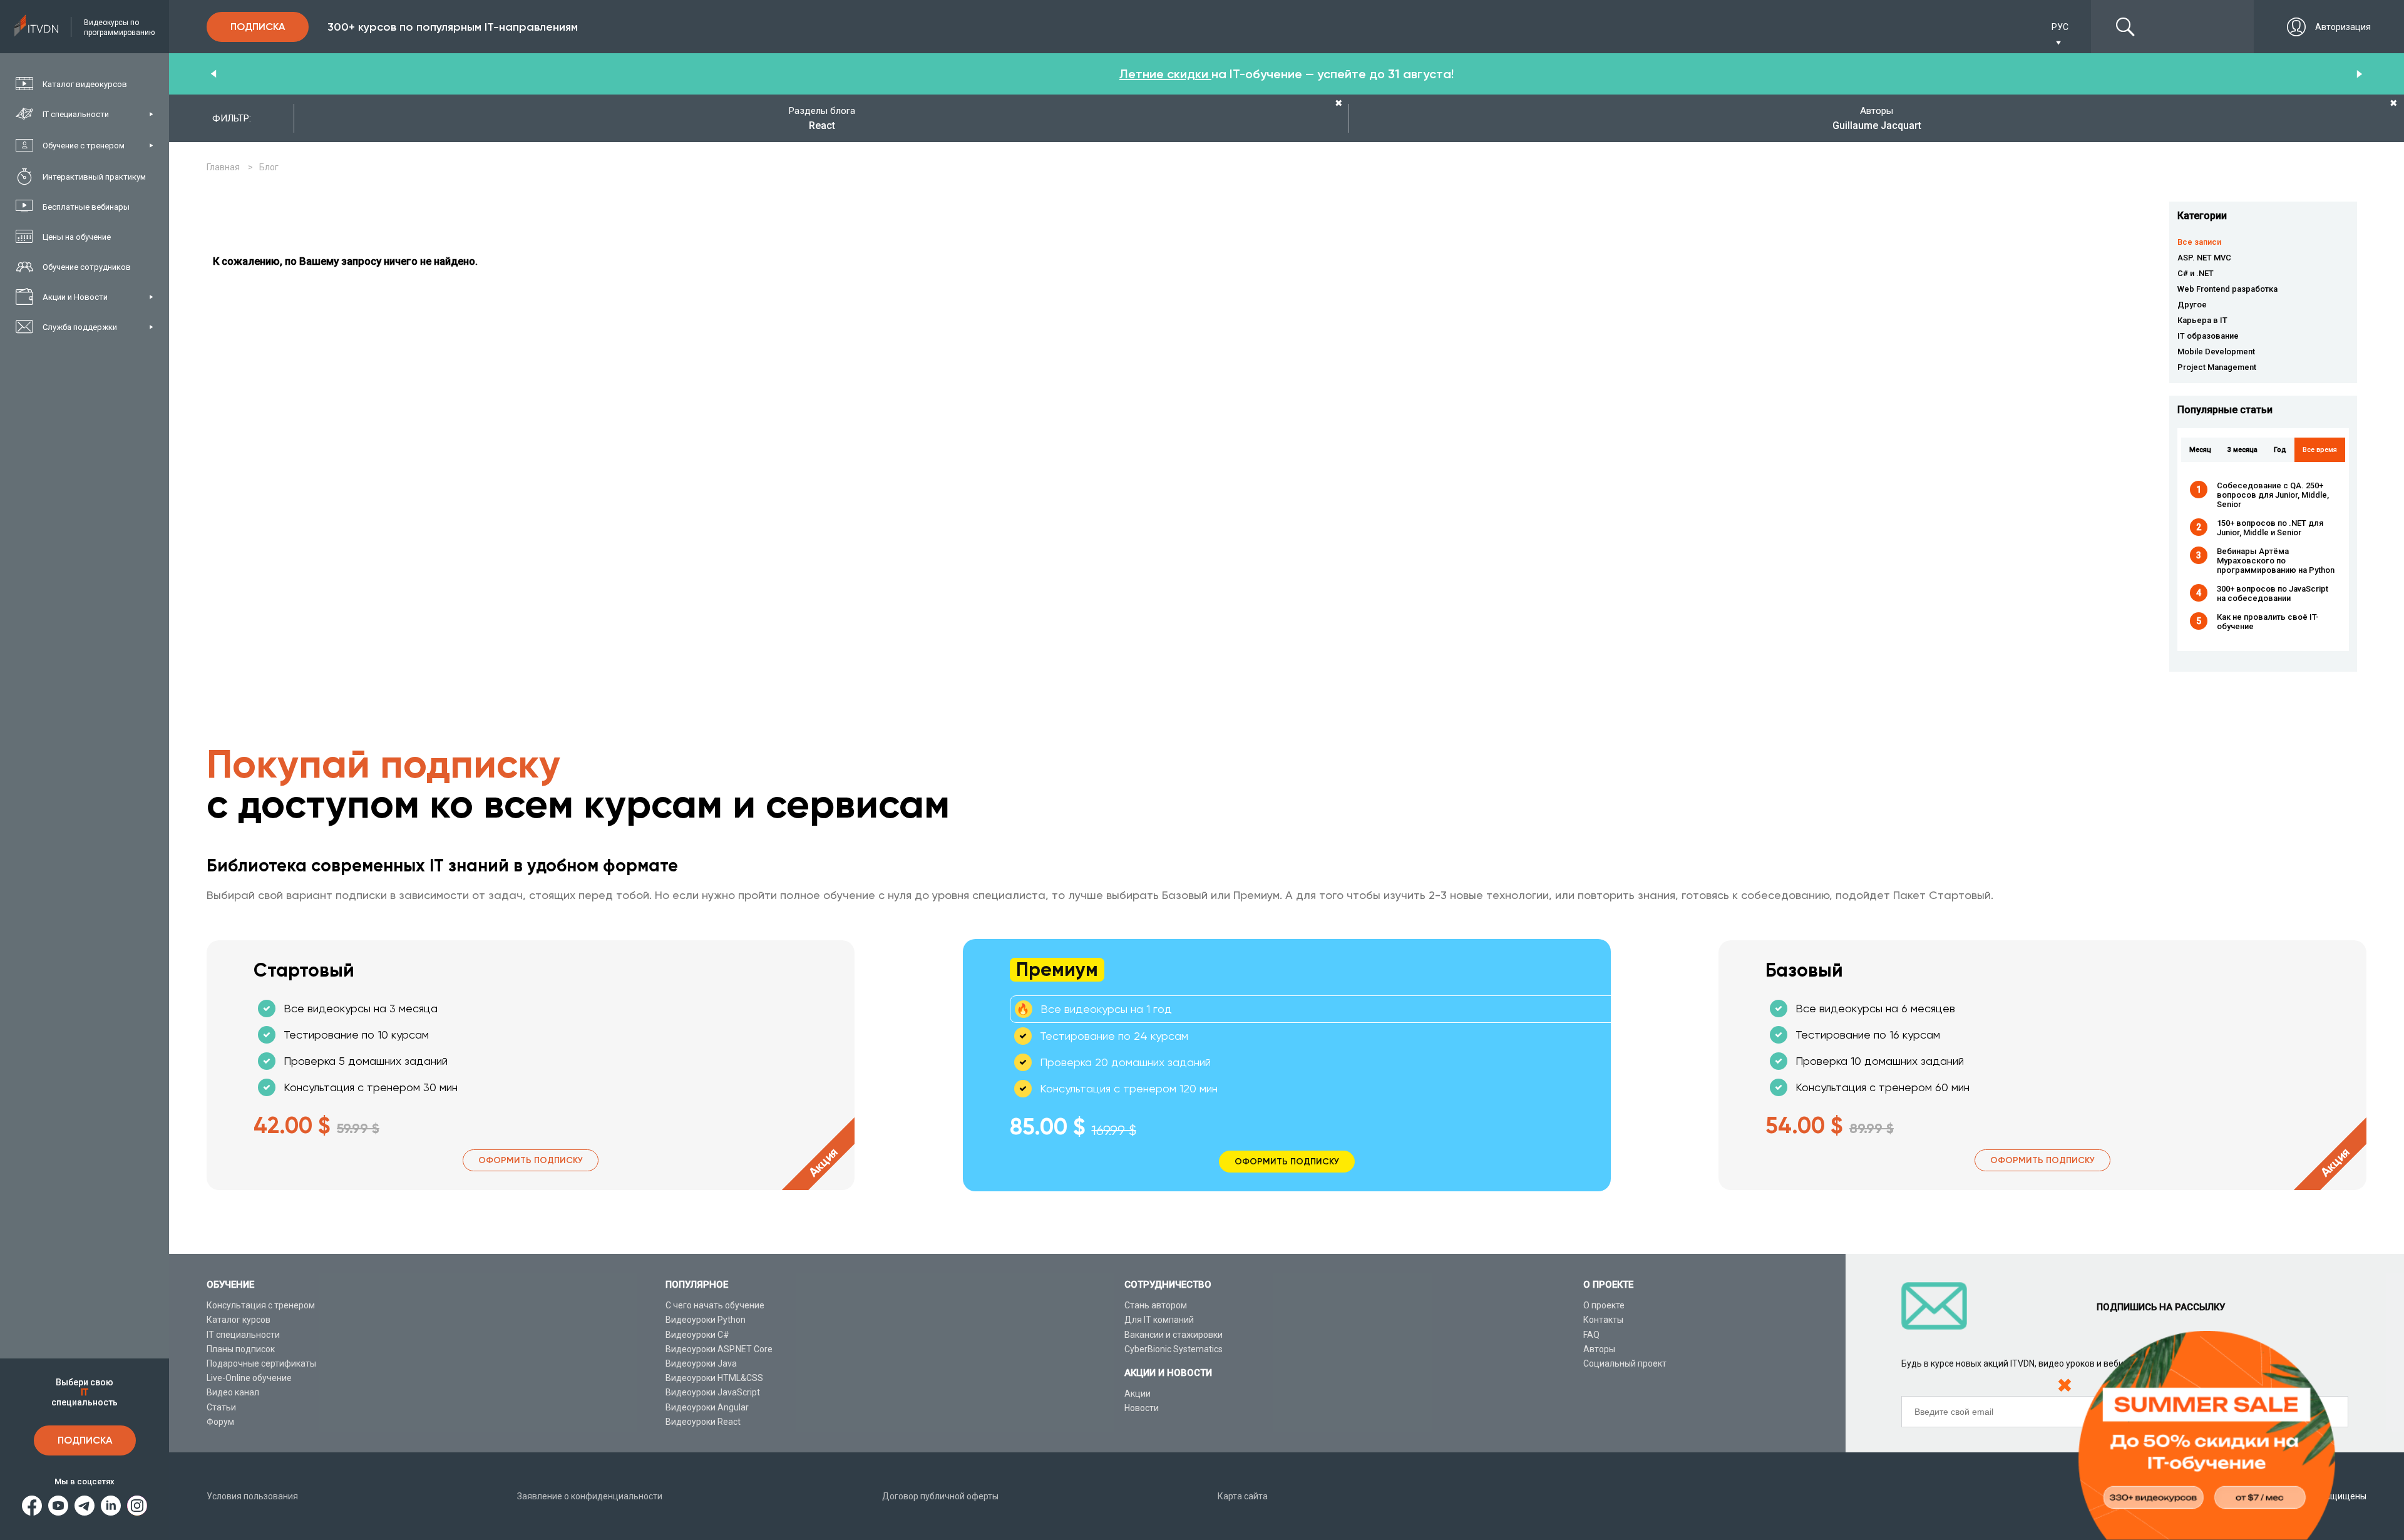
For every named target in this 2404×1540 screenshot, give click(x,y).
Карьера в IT (2202, 320)
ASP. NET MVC (2204, 258)
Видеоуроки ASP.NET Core (719, 1349)
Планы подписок (241, 1349)
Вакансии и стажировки (1174, 1335)
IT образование (2208, 336)
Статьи (221, 1407)
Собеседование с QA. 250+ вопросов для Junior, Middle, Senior (2273, 495)
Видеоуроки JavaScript (713, 1392)
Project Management (2217, 367)
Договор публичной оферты (940, 1496)
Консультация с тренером (261, 1305)
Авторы (1599, 1349)
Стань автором (1156, 1305)
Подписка (85, 1440)
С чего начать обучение (715, 1305)
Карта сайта (1243, 1496)
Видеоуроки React (703, 1422)
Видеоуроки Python (706, 1320)
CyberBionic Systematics (1174, 1349)
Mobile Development (2216, 352)
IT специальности (243, 1335)
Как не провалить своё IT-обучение (2268, 622)
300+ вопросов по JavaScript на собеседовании (2273, 593)
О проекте (1604, 1305)
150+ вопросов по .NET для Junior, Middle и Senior (2270, 528)
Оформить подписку (531, 1160)
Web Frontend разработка (2227, 289)
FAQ (1591, 1335)
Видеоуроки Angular (707, 1407)
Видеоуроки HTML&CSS (714, 1378)
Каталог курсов (239, 1320)
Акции (1138, 1394)
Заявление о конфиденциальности (590, 1496)
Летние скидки (1165, 74)
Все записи (2199, 242)
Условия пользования (252, 1496)
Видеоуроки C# (697, 1335)
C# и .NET (2196, 273)
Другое (2192, 305)
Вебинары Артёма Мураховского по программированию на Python (2276, 561)
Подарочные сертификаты (261, 1363)
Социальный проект (1625, 1363)
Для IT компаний (1159, 1320)
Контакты (1603, 1320)
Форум (220, 1422)
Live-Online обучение (249, 1378)
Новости (1142, 1408)
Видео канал (233, 1392)
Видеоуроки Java (701, 1363)
